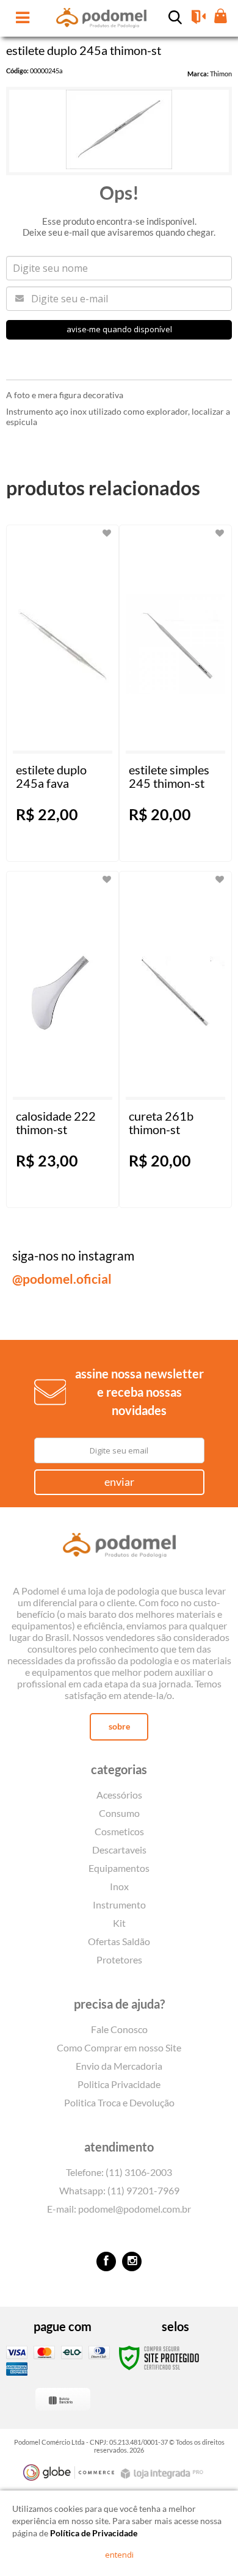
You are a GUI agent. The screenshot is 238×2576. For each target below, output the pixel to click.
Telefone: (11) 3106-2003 (119, 2172)
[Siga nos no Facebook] (106, 2261)
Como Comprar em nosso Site (119, 2047)
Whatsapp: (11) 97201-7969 (119, 2190)
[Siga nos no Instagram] (132, 2261)
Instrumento (119, 1905)
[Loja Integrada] (164, 2474)
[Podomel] (119, 1548)
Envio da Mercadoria (119, 2066)
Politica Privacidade (119, 2084)
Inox (119, 1886)
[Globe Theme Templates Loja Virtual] (69, 2472)
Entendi (119, 2555)
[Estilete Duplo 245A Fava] (63, 693)
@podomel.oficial (62, 1279)
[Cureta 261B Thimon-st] (175, 1039)
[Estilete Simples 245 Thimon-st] (175, 693)
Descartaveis (119, 1850)
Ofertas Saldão (119, 1941)
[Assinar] (119, 1482)
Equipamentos (119, 1868)
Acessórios (119, 1795)
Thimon (221, 74)
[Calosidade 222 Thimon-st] (63, 1039)
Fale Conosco (119, 2029)
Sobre (119, 1726)
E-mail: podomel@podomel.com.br (119, 2209)
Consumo (119, 1813)
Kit (119, 1923)
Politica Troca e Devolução (119, 2102)
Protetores (119, 1959)
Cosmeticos (119, 1831)
